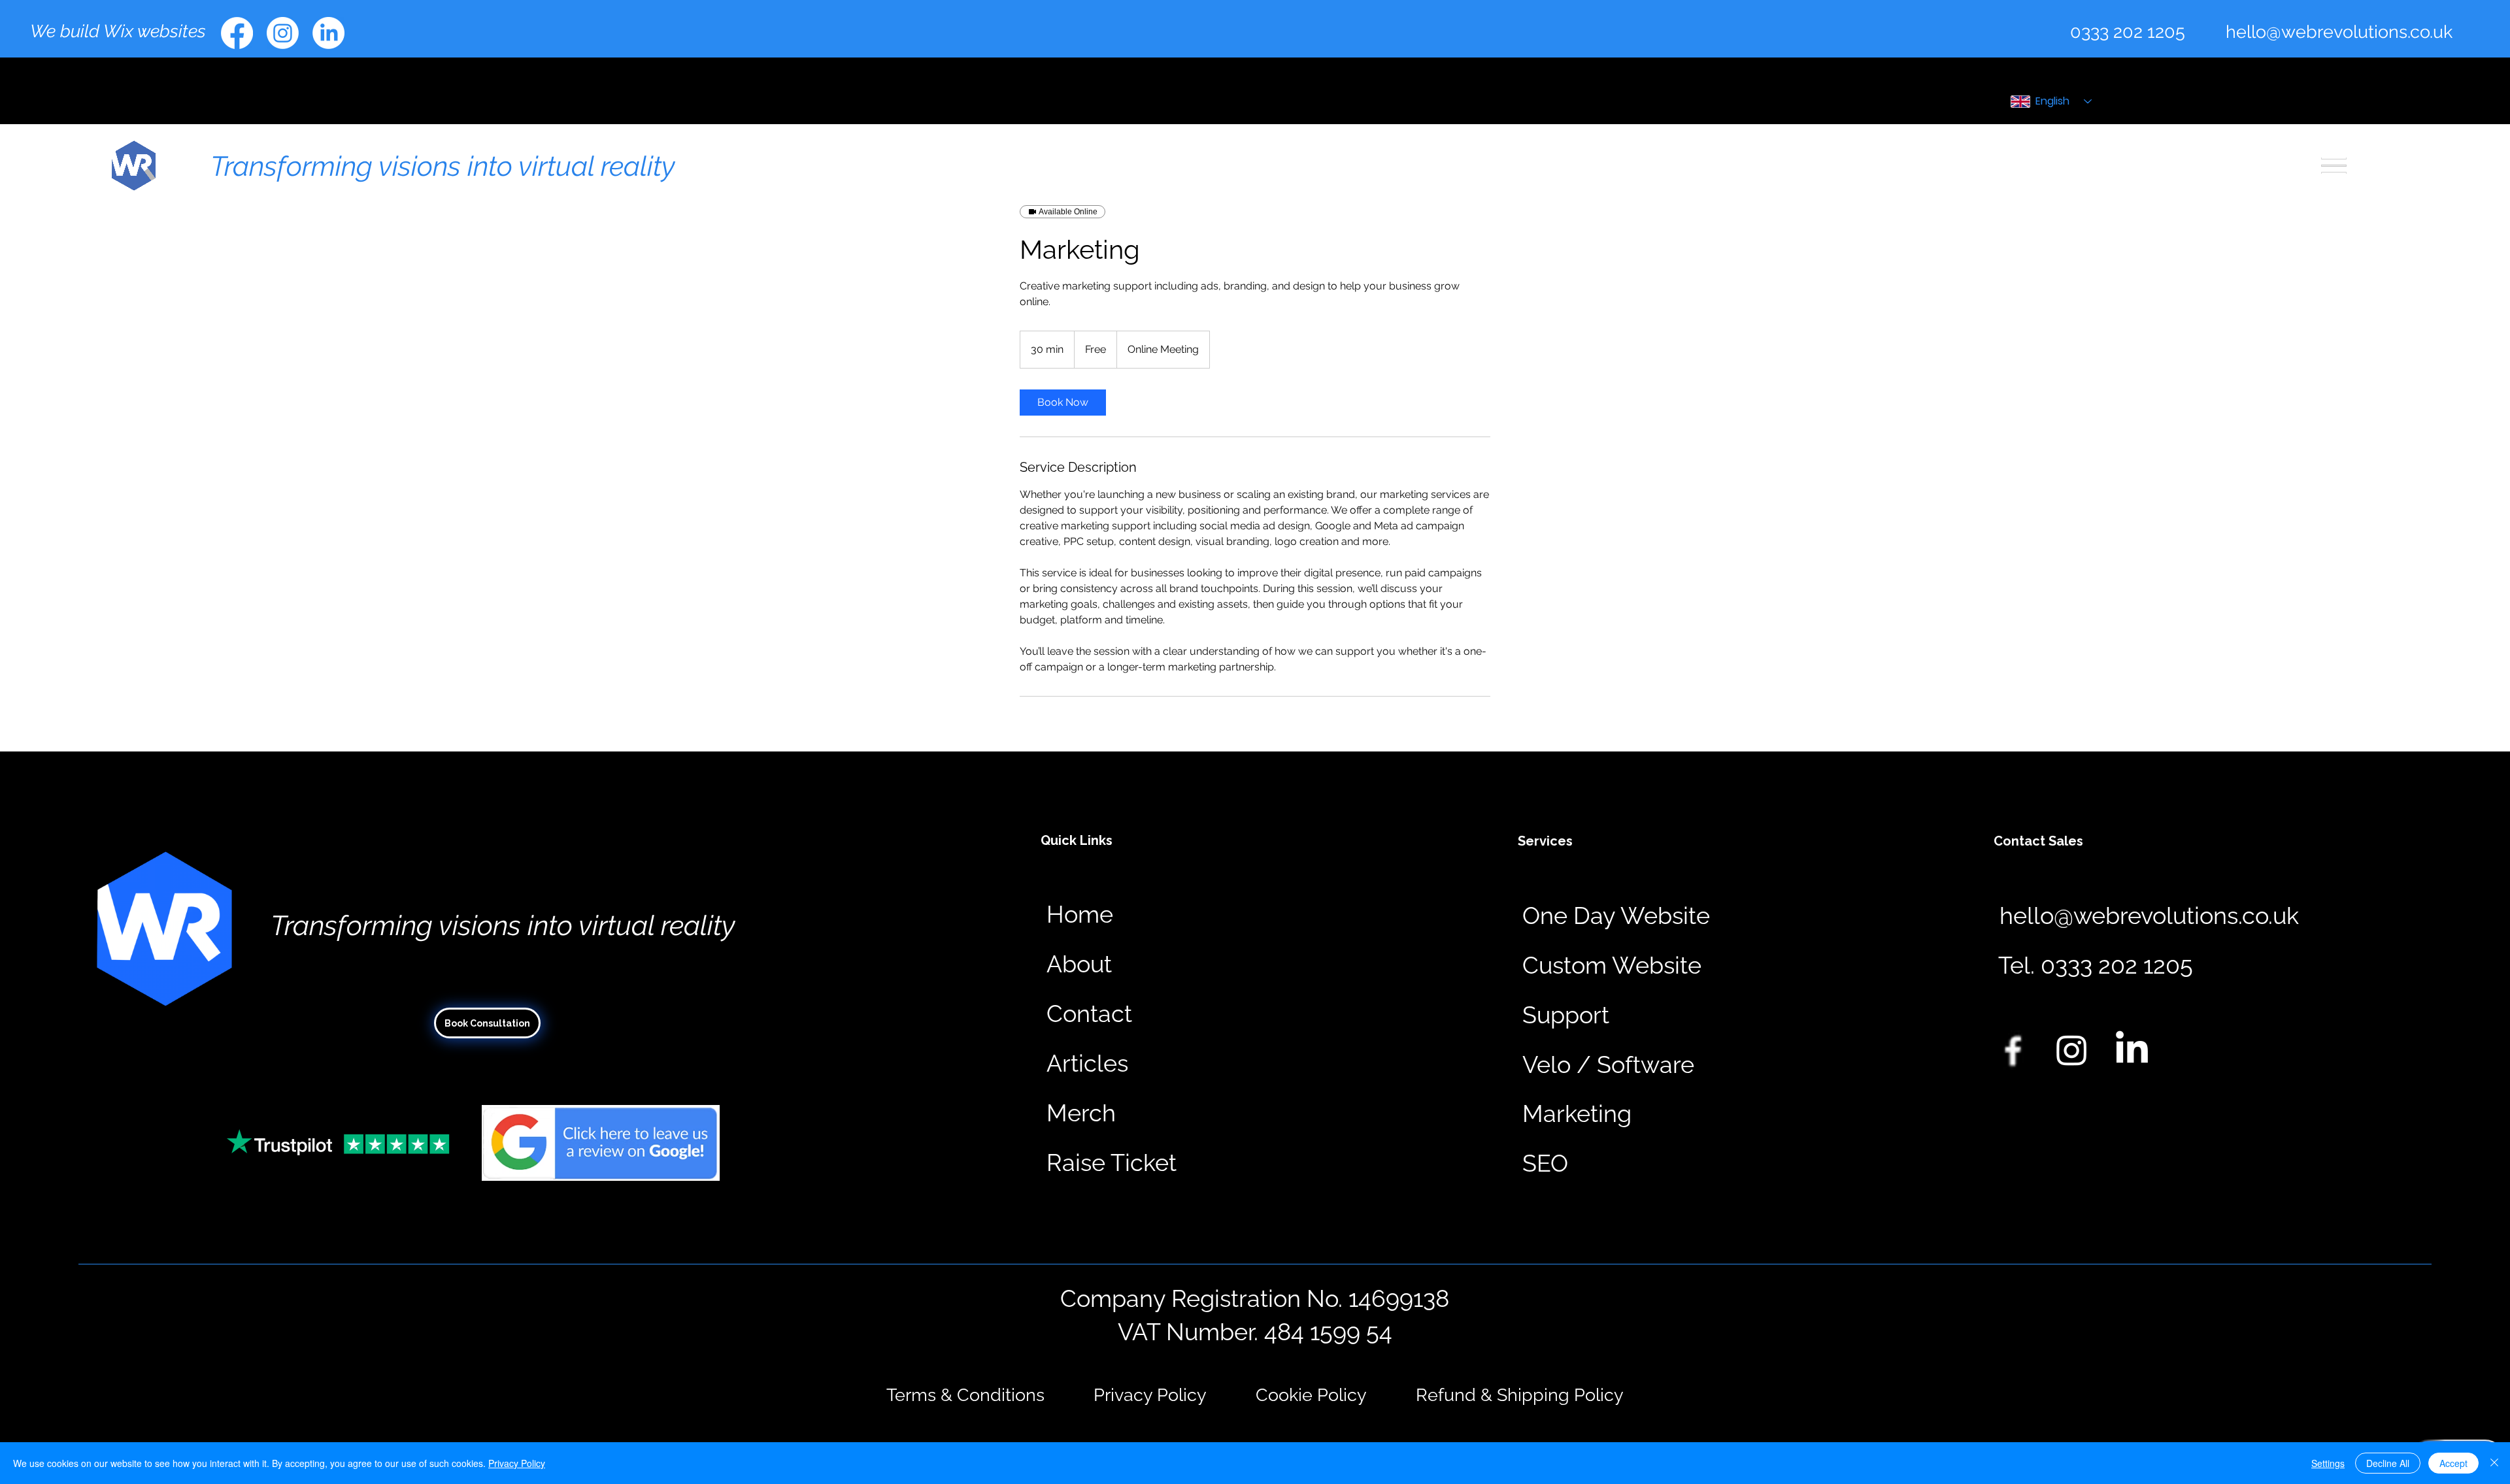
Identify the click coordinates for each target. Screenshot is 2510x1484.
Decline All (2388, 1463)
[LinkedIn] (328, 33)
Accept (2453, 1463)
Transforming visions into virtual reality (443, 166)
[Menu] (2334, 166)
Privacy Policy (517, 1463)
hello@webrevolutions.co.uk (2339, 31)
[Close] (2494, 1463)
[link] (1063, 403)
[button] (2096, 966)
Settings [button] (2328, 1463)
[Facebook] (237, 33)
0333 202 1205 (2128, 31)
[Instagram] (283, 33)
